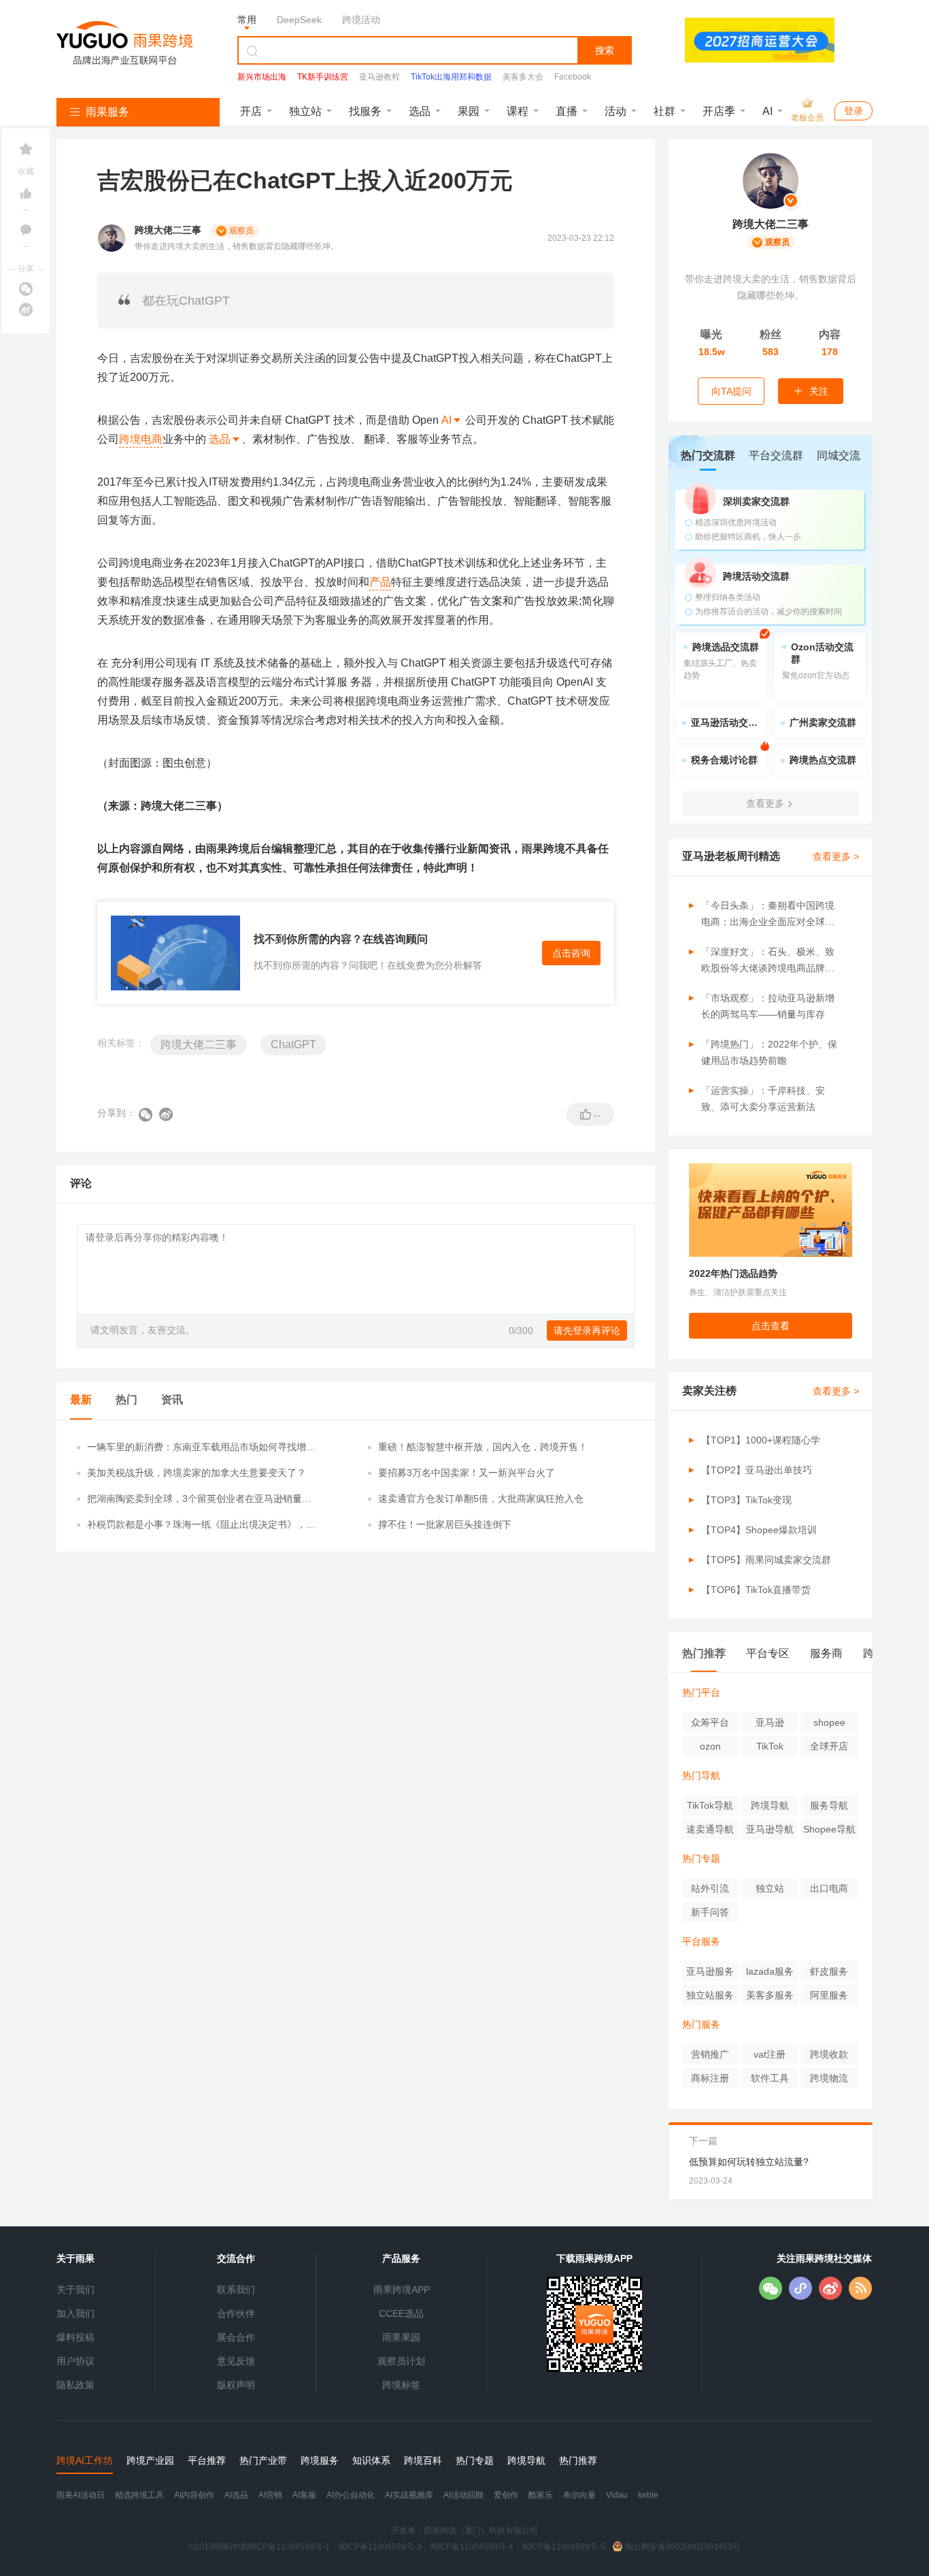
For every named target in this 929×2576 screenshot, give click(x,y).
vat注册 (770, 2054)
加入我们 (75, 2313)
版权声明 (236, 2385)
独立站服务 (710, 1995)
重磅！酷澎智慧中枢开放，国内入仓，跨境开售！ (483, 1447)
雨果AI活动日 (81, 2495)
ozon (710, 1746)
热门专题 (701, 1858)
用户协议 (75, 2361)
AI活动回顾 (463, 2495)
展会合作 (236, 2337)
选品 (420, 111)
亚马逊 (770, 1722)
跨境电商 (141, 439)
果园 (469, 111)
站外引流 (710, 1888)
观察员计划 (401, 2361)
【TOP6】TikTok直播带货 (756, 1590)
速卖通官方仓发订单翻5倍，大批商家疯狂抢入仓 (481, 1499)
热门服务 (701, 2024)
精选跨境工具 (139, 2495)
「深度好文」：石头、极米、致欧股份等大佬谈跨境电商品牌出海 (768, 961)
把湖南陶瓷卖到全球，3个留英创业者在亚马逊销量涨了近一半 (199, 1499)
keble (648, 2495)
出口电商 (829, 1888)
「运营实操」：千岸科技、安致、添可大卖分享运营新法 (763, 1099)
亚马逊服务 (710, 1971)
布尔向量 (579, 2495)
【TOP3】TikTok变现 (746, 1500)
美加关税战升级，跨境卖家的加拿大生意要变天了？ (197, 1473)
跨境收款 (829, 2054)
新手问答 (710, 1912)
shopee (829, 1722)
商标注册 (710, 2078)
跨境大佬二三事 (199, 1044)
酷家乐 (541, 2495)
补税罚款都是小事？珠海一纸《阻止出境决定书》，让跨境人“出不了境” (201, 1525)
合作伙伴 (236, 2313)
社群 (664, 111)
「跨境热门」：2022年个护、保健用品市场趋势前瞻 (769, 1052)
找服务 (365, 111)
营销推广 (710, 2054)
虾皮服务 (829, 1971)
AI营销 (270, 2495)
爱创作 (506, 2495)
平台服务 (701, 1941)
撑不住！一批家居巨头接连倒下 (445, 1524)
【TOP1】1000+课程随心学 (761, 1440)
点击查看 (771, 1326)
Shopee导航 (829, 1829)
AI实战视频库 (409, 2495)
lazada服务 (770, 1971)
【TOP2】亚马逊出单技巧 (757, 1470)
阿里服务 (829, 1995)
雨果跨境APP (402, 2290)
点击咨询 (571, 953)
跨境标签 (401, 2385)
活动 (615, 111)
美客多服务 (770, 1995)
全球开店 (829, 1746)
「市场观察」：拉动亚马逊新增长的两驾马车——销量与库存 (768, 1006)
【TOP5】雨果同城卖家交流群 (766, 1560)
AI (767, 111)
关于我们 (75, 2290)
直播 (567, 111)
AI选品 (236, 2495)
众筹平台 (710, 1722)
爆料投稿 (75, 2337)
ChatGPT (293, 1044)
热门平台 (701, 1692)
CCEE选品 (401, 2313)
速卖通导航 (710, 1829)
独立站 (305, 111)
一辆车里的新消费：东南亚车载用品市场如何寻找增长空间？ (201, 1448)
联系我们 (236, 2290)
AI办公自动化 (351, 2495)
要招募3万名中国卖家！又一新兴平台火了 (467, 1473)
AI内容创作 (194, 2495)
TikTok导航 (710, 1805)
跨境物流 (829, 2078)
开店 (251, 111)
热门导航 (701, 1775)
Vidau (617, 2495)
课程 (518, 111)
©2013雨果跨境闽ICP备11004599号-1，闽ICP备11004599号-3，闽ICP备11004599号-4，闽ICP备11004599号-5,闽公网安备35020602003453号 (464, 2547)
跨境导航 (770, 1805)
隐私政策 (75, 2385)
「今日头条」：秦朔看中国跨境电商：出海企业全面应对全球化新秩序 (768, 915)
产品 (380, 582)
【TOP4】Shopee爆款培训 (759, 1530)
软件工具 (770, 2078)
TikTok (770, 1746)
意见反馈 (236, 2361)
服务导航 (829, 1805)
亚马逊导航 (770, 1829)
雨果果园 (401, 2337)
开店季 (719, 111)
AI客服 (304, 2495)
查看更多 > (836, 856)
